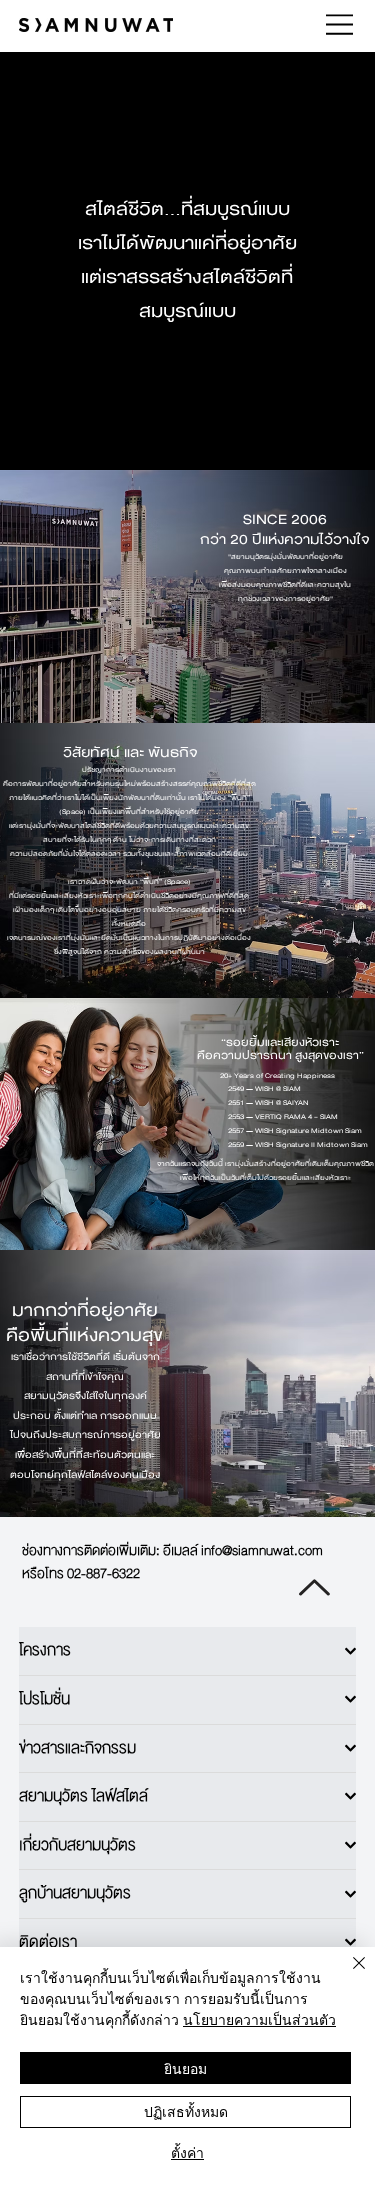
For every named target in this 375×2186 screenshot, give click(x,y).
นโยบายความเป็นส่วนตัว (259, 2019)
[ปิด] (347, 1975)
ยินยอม (185, 2068)
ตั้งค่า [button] (187, 2152)
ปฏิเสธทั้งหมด (186, 2111)
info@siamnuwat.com (262, 1550)
